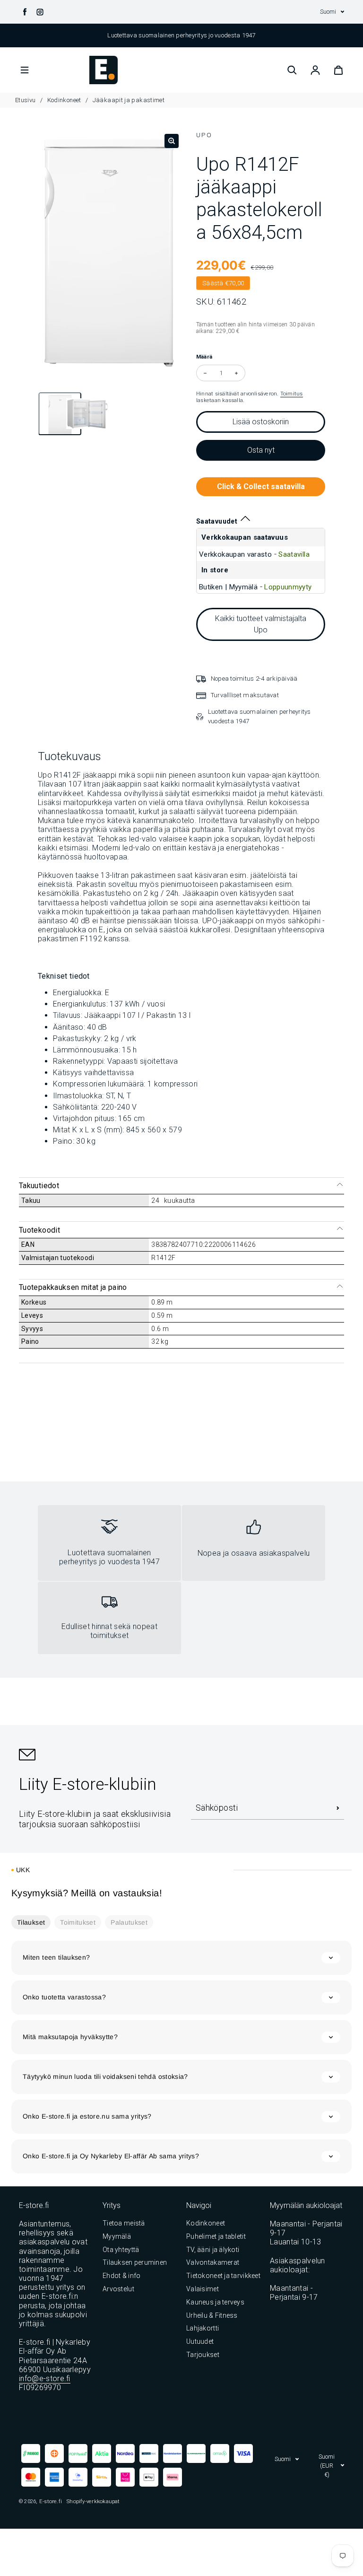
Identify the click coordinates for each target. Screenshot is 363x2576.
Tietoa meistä (124, 2223)
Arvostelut (118, 2289)
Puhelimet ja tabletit (216, 2236)
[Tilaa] (338, 1808)
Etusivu (26, 100)
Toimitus (292, 394)
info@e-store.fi (45, 2379)
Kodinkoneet (64, 100)
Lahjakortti (203, 2328)
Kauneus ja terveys (215, 2302)
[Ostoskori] (338, 70)
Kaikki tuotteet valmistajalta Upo (261, 624)
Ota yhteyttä (121, 2250)
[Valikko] (25, 70)
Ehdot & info (121, 2276)
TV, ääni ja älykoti (213, 2250)
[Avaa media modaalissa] (172, 141)
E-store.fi (51, 2501)
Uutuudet (200, 2341)
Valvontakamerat (213, 2262)
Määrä (204, 357)
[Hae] (292, 70)
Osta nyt (261, 450)
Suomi (328, 12)
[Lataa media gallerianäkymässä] (52, 415)
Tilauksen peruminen (135, 2262)
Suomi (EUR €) (327, 2466)
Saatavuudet (217, 521)
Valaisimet (203, 2289)
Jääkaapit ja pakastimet (129, 100)
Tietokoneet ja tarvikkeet (223, 2276)
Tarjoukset (203, 2355)
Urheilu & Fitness (212, 2315)
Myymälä (117, 2236)
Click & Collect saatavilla (261, 486)
